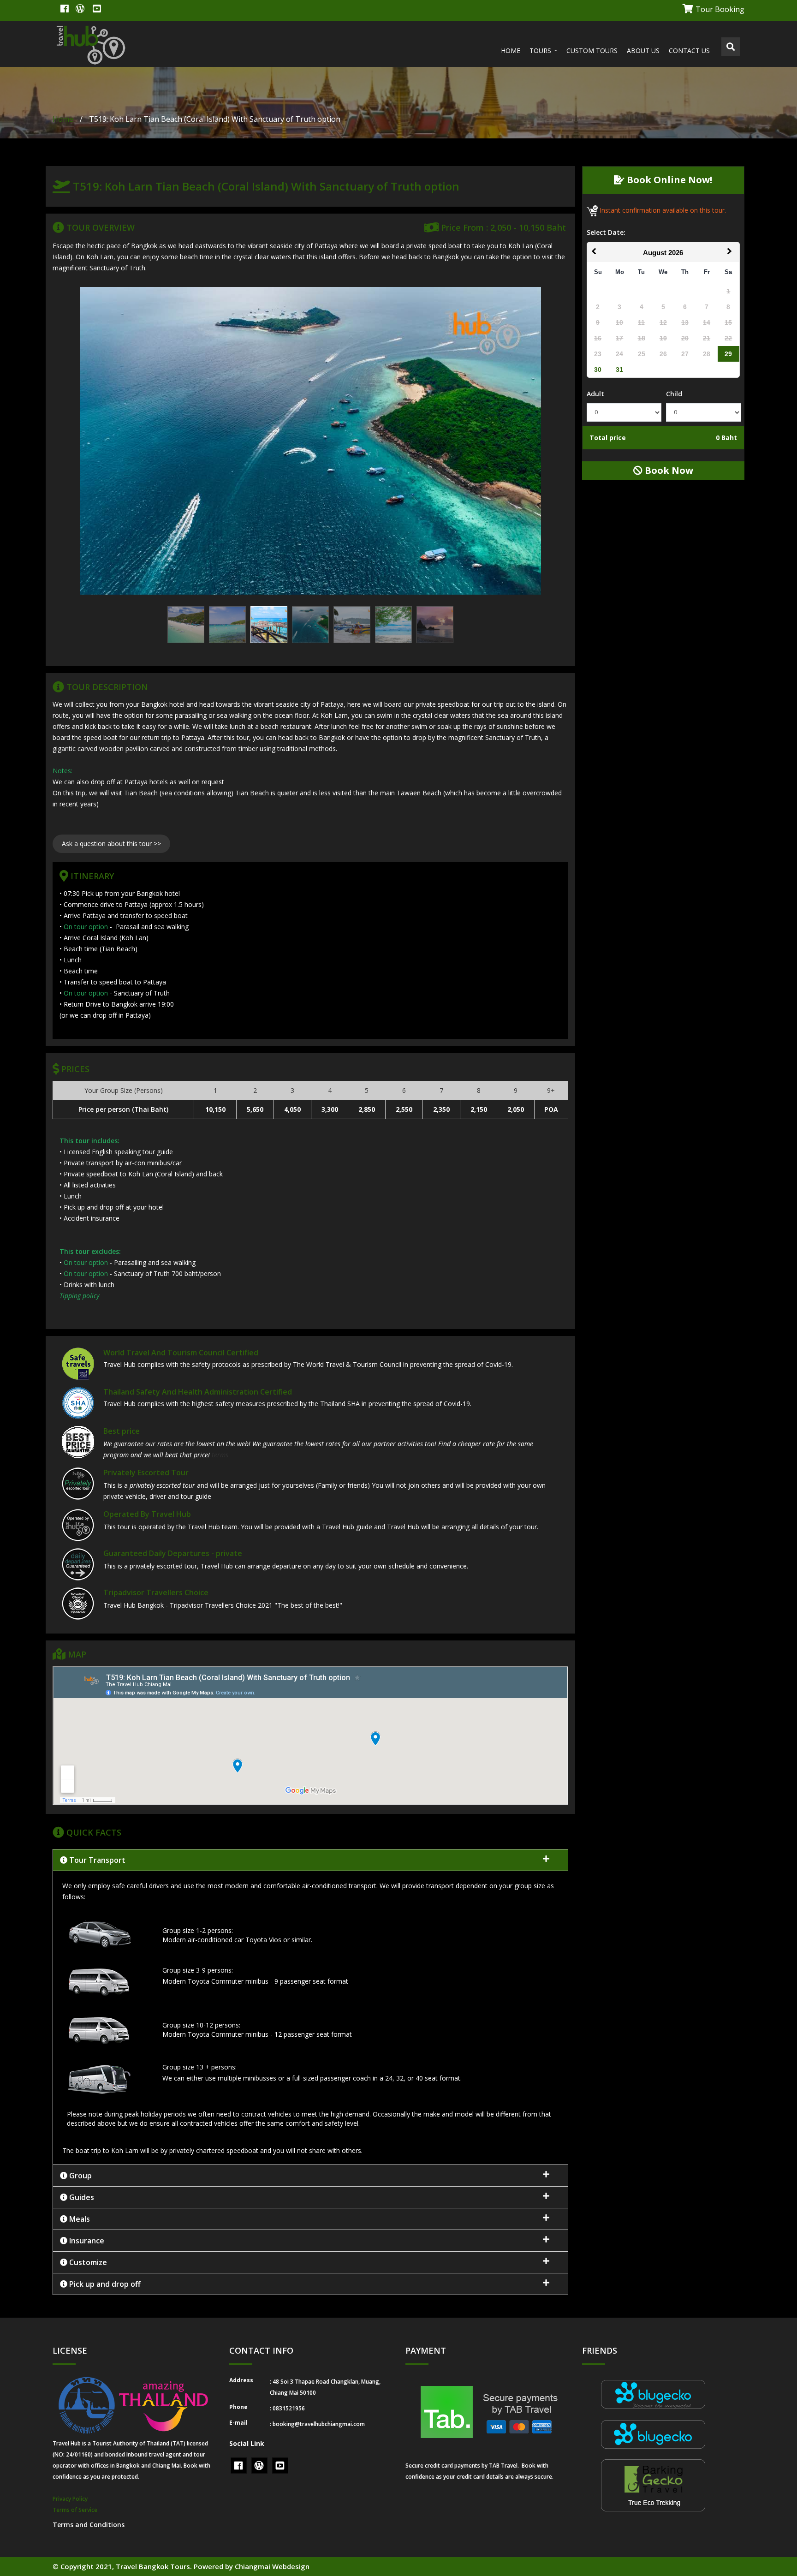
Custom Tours (592, 51)
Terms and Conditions (89, 2525)
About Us (643, 51)
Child (674, 394)
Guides (81, 2197)
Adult (595, 394)
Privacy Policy (70, 2499)
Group (80, 2176)
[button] (310, 2018)
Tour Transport (96, 1860)
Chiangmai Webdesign (272, 2566)
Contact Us (689, 51)
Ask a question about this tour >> (111, 844)
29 (728, 354)
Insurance (86, 2241)
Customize (87, 2262)
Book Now (668, 470)
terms (220, 1455)
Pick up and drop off (104, 2284)
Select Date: (606, 232)
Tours (541, 51)
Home (511, 51)
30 (598, 370)
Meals (79, 2219)
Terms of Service (75, 2510)
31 (619, 370)
